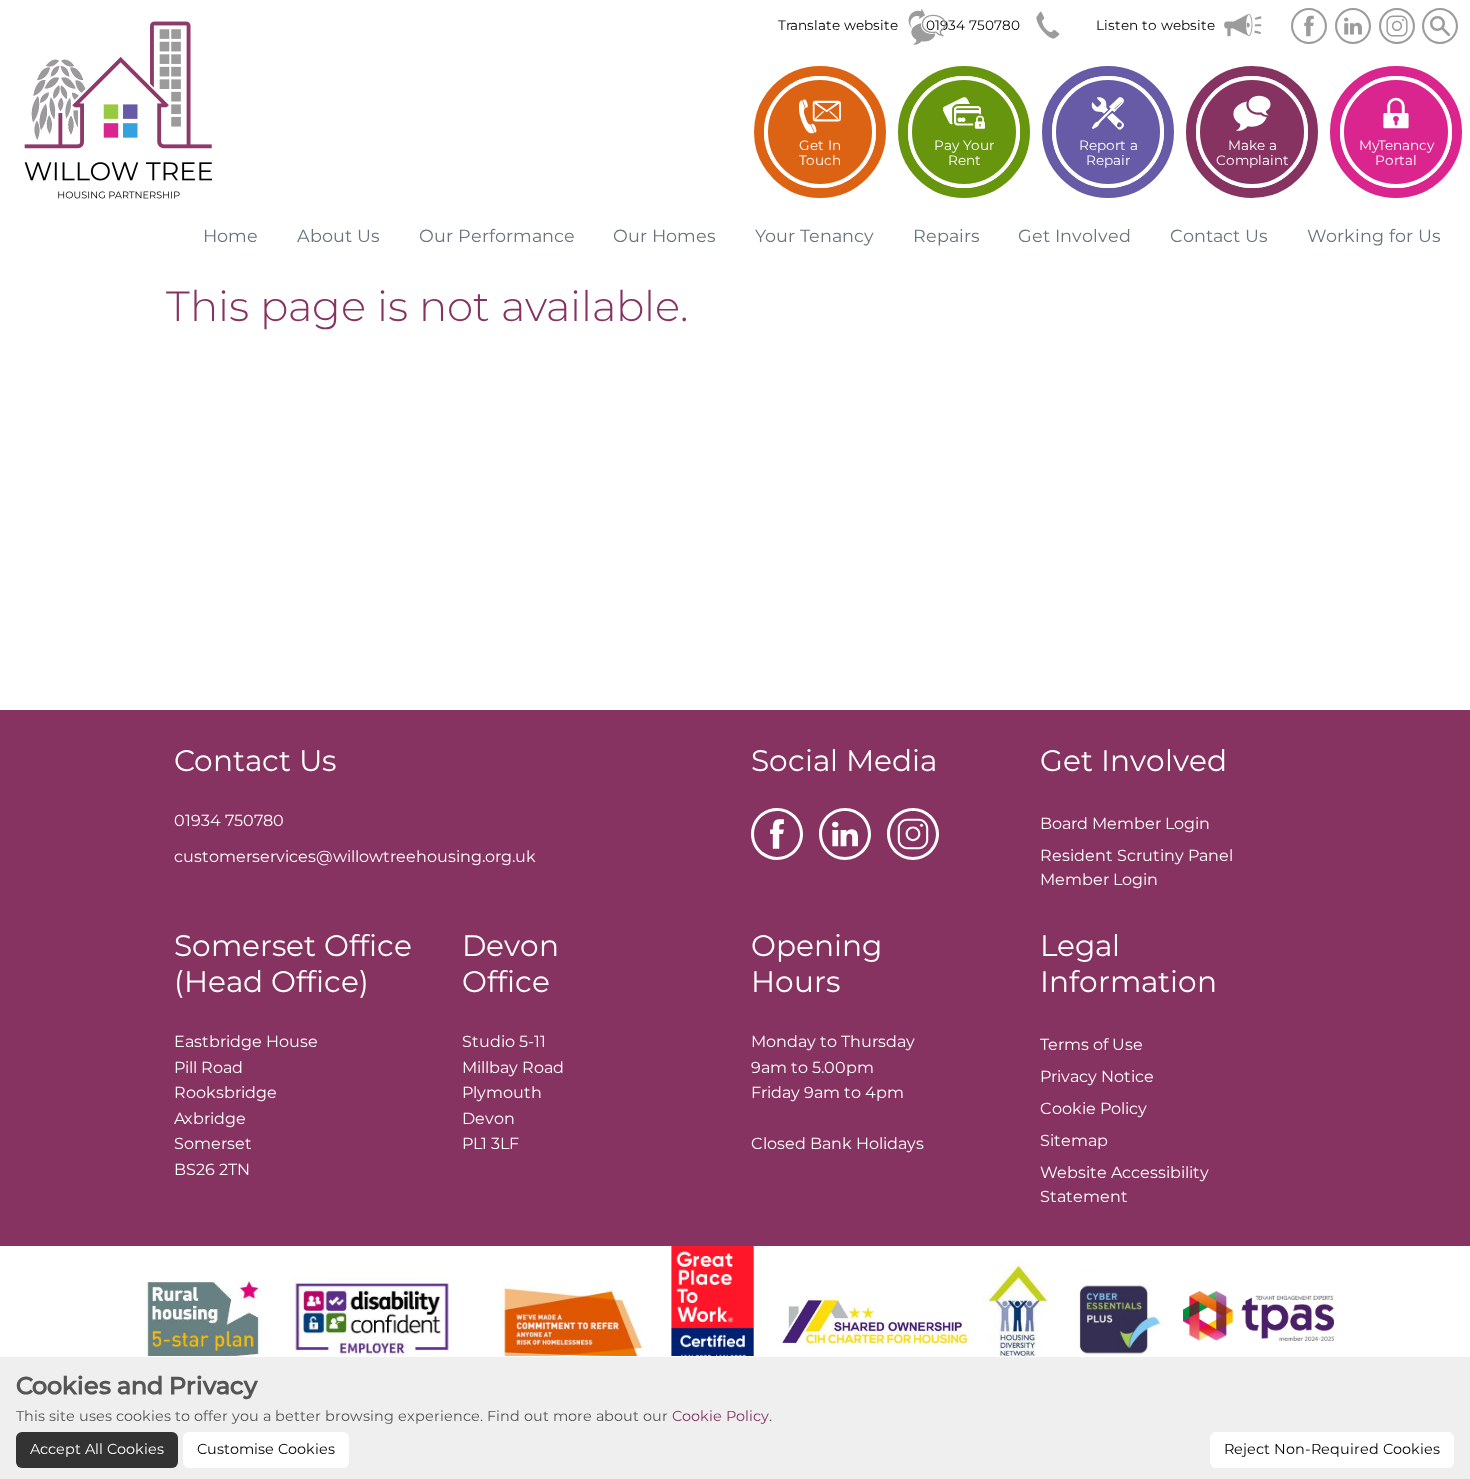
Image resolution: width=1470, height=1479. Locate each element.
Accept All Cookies (97, 1449)
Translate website (838, 25)
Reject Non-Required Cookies (1332, 1449)
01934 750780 (973, 25)
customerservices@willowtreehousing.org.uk (355, 856)
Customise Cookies (266, 1449)
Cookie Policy (720, 1416)
